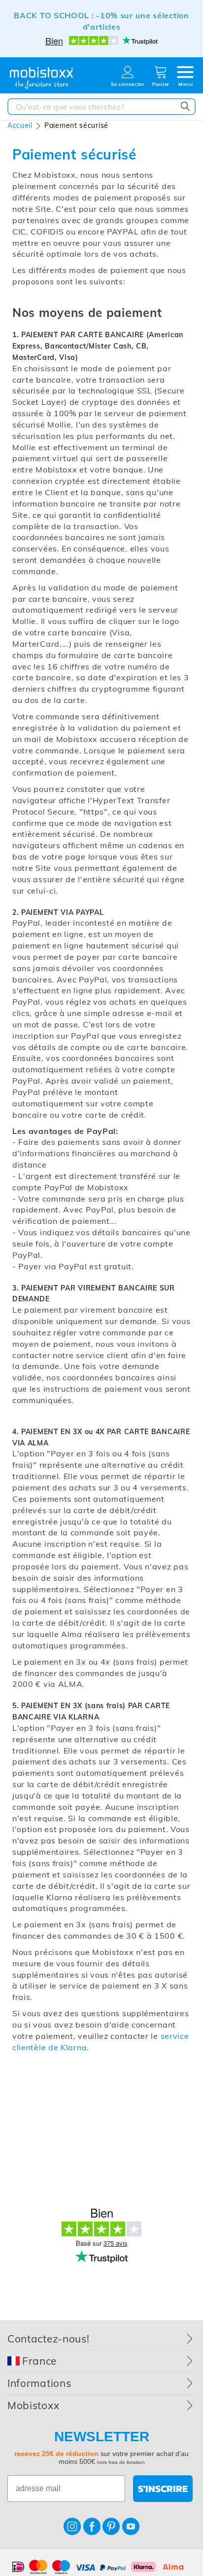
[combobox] (101, 107)
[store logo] (42, 78)
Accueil (20, 125)
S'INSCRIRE (163, 2489)
